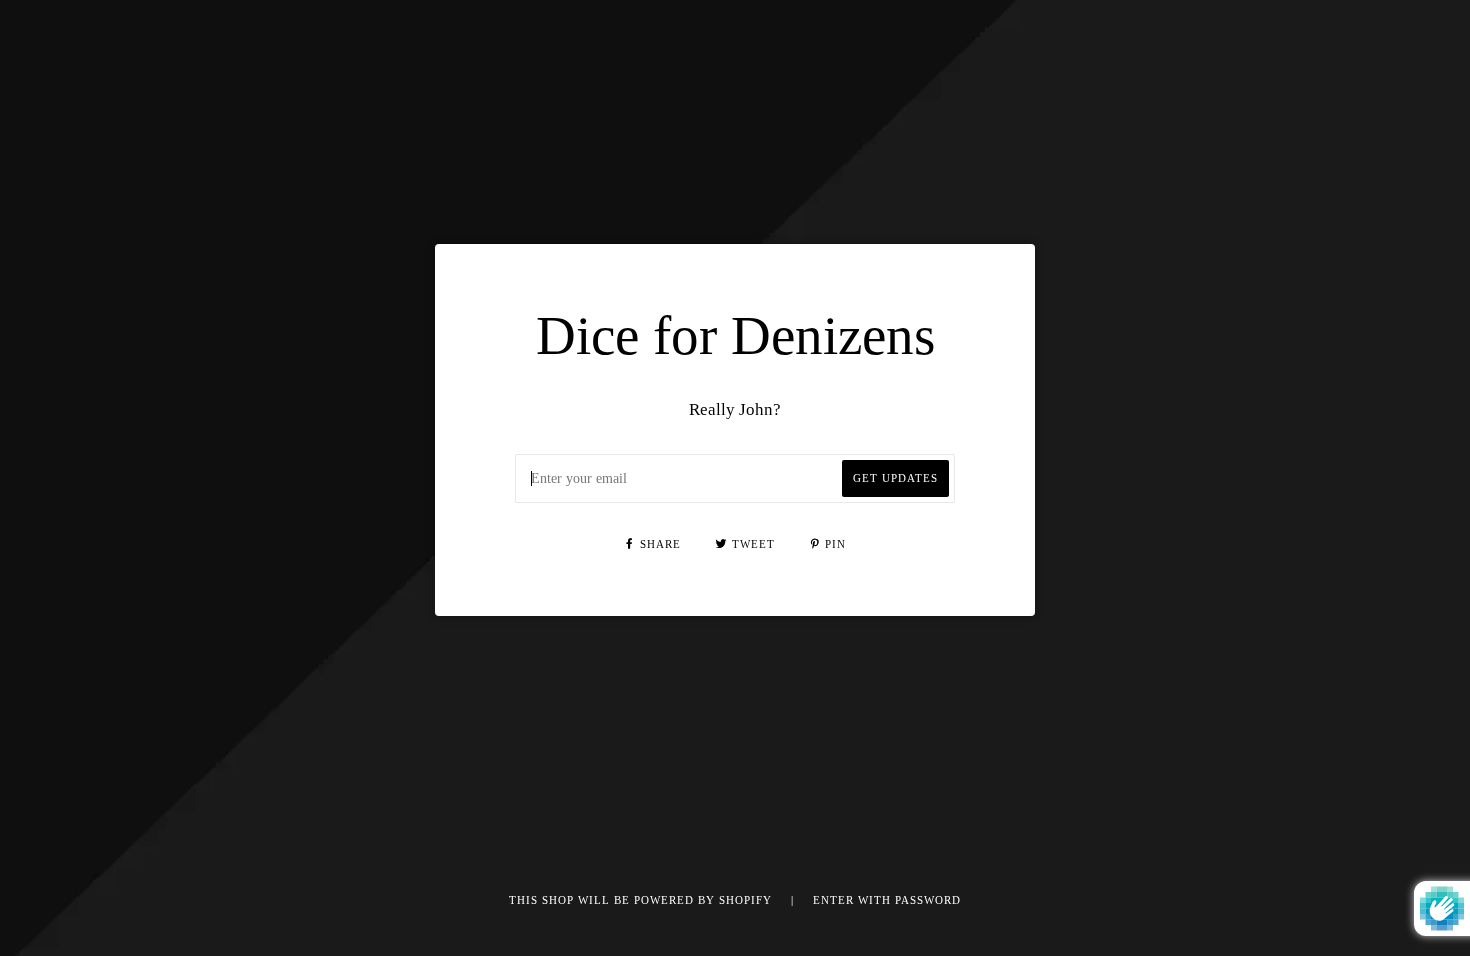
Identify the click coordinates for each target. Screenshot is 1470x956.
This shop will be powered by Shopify (642, 900)
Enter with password (887, 900)
